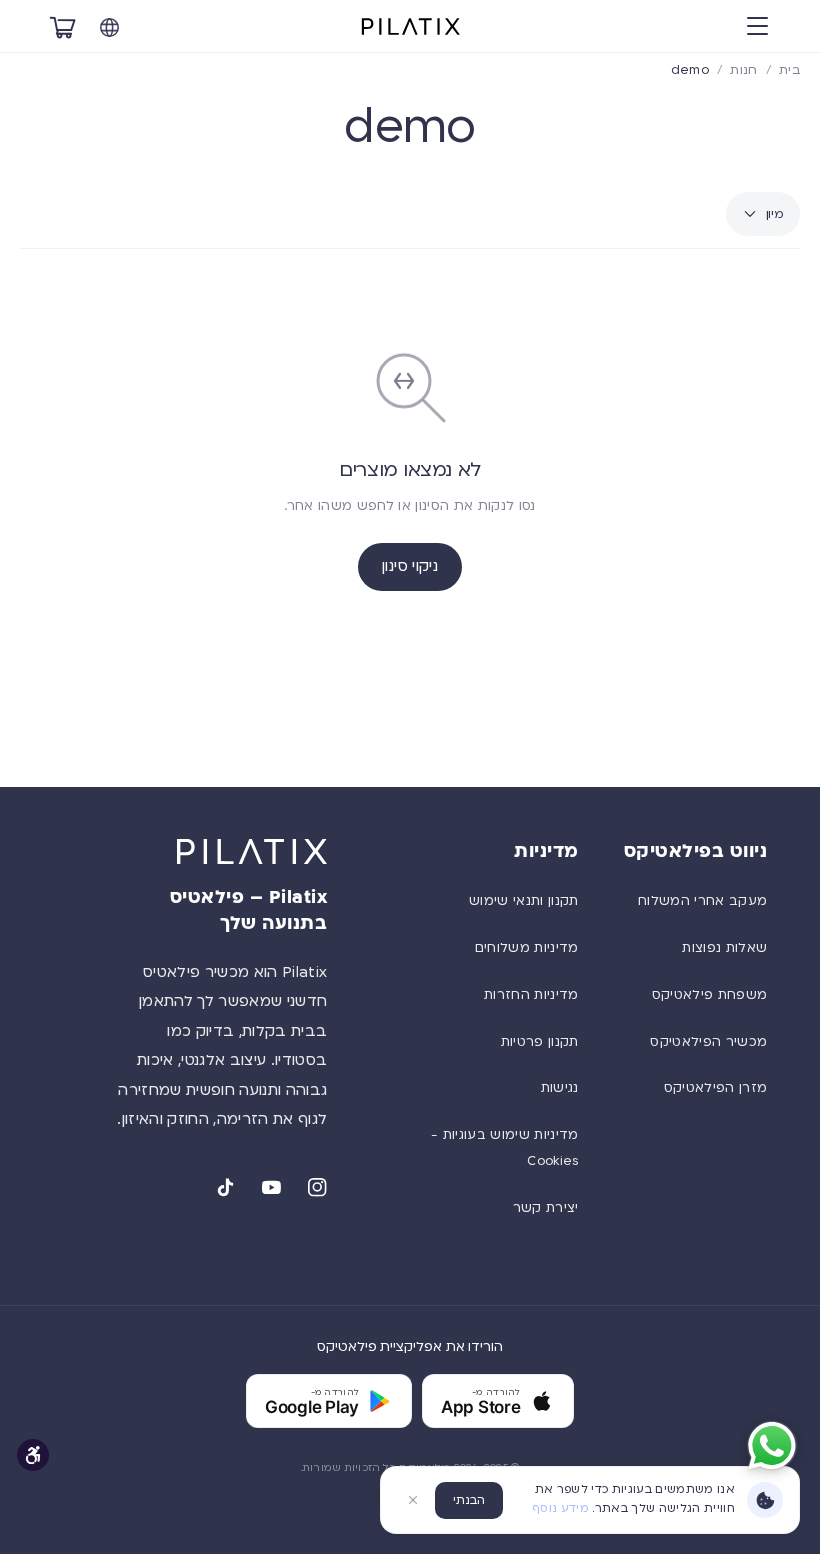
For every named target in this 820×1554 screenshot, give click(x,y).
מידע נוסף (560, 1508)
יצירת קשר (546, 1208)
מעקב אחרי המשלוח (702, 901)
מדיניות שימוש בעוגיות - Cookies (505, 1148)
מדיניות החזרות (531, 995)
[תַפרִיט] (757, 27)
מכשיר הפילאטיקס (708, 1042)
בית (789, 70)
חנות (743, 70)
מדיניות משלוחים (527, 948)
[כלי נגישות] (33, 1455)
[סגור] (413, 1500)
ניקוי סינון (410, 566)
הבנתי (469, 1500)
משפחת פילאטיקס (710, 995)
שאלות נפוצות (724, 948)
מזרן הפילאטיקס (716, 1088)
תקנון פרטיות (540, 1042)
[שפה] (109, 27)
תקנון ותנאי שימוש (524, 901)
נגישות (560, 1088)
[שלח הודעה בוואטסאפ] (772, 1446)
